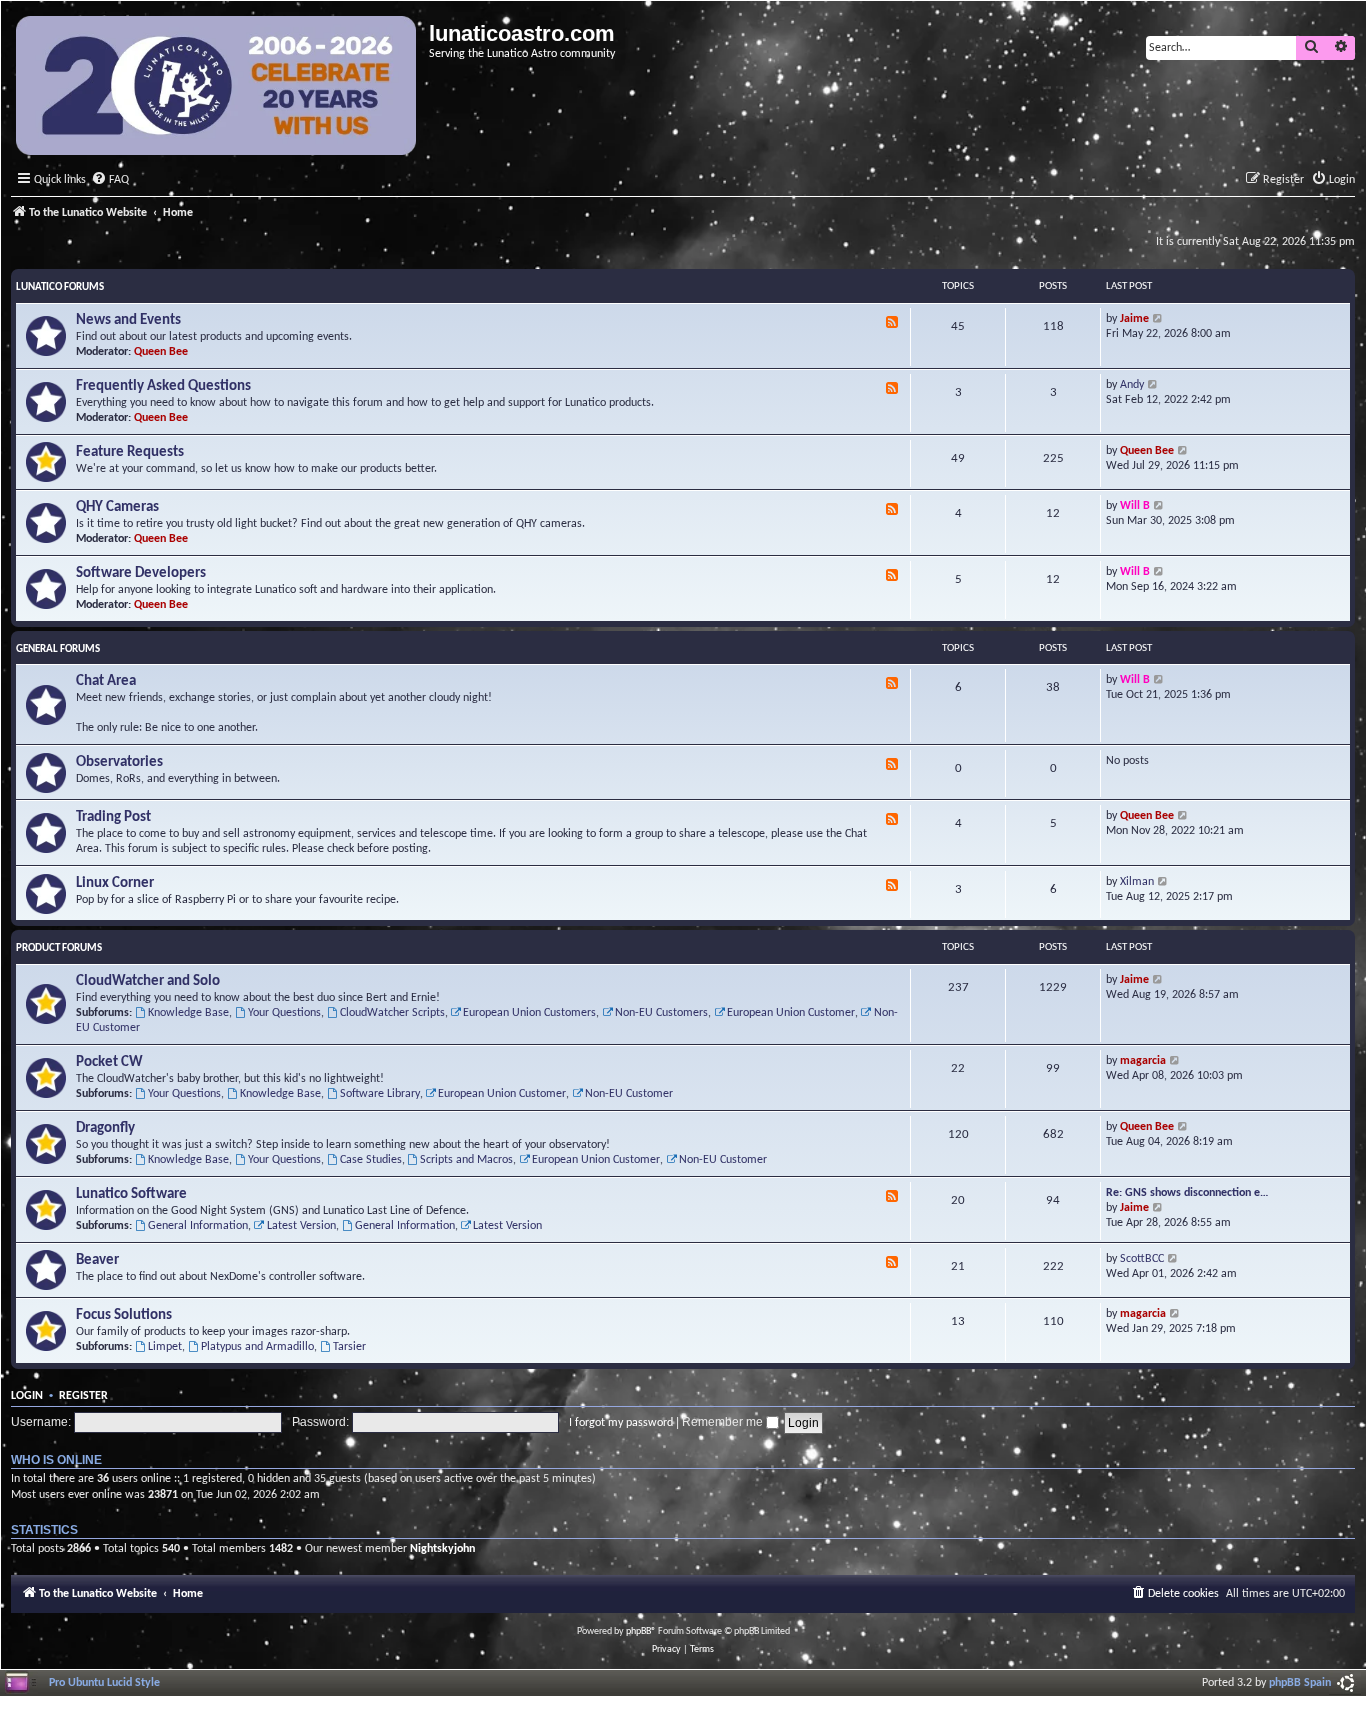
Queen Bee (161, 352)
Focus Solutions (124, 1315)
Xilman (1137, 882)
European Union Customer (791, 1013)
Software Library (380, 1094)
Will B (1135, 506)
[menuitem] (110, 180)
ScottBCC (1142, 1259)
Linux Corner (115, 883)
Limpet (165, 1347)
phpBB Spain (1300, 1683)
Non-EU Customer (629, 1094)
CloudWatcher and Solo (148, 981)
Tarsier (349, 1347)
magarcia (1143, 1061)
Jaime (1134, 319)
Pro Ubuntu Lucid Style (104, 1683)
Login (27, 1396)
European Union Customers (529, 1013)
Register (83, 1396)
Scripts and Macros (466, 1160)
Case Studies (371, 1160)
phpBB (638, 1631)
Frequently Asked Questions (163, 386)
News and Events (128, 320)
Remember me (724, 1422)
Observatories (119, 762)
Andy (1132, 385)
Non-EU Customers (661, 1013)
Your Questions (284, 1013)
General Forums (58, 649)
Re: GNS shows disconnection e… (1187, 1193)
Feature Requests (130, 452)
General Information (198, 1226)
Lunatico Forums (60, 287)
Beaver (97, 1260)
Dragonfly (105, 1128)
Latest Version (301, 1226)
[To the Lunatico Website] (217, 88)
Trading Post (113, 817)
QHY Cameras (117, 507)
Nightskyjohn (442, 1549)
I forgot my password (621, 1423)
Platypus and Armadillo (257, 1347)
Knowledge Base (188, 1013)
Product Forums (59, 948)
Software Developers (141, 573)
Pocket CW (109, 1062)
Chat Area (106, 681)
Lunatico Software (131, 1194)
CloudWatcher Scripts (392, 1013)
